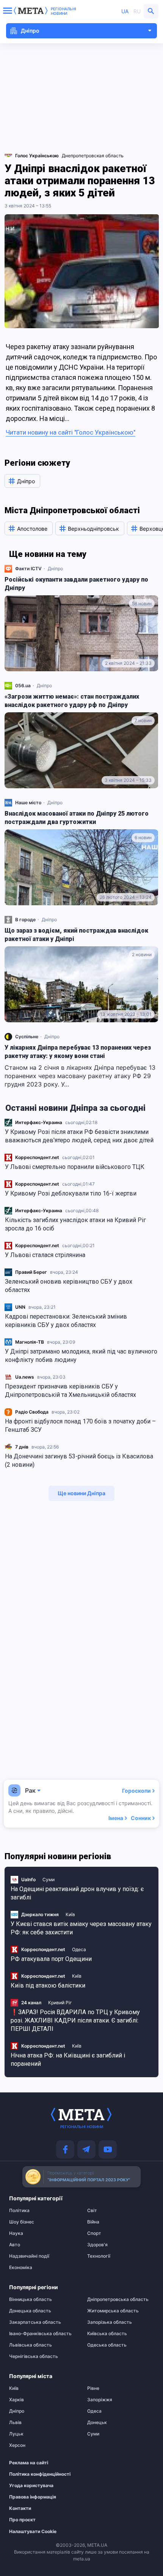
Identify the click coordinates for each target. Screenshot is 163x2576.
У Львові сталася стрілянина (45, 1255)
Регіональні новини (63, 11)
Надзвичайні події (29, 2256)
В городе (25, 920)
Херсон (17, 2445)
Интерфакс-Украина (39, 1122)
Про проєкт (22, 2520)
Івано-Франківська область (40, 2334)
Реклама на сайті (29, 2463)
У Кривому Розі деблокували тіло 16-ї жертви (71, 1193)
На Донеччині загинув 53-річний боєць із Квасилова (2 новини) (79, 1460)
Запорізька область (110, 2322)
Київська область (107, 2334)
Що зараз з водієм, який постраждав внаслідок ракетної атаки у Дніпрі (76, 935)
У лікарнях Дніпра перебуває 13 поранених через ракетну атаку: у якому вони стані (78, 1052)
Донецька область (30, 2311)
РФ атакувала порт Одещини (51, 1959)
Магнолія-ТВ (30, 1342)
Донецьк (97, 2423)
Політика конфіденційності (39, 2474)
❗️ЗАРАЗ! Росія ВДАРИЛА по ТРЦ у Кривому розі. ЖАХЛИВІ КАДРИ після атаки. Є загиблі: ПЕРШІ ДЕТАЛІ (75, 2020)
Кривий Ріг (60, 2003)
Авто (15, 2245)
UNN (20, 1307)
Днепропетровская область (93, 156)
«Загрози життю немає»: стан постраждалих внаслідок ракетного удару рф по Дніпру (72, 701)
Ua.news (25, 1377)
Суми (49, 1879)
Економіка (21, 2268)
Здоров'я (97, 2245)
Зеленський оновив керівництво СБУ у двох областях (69, 1286)
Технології (99, 2256)
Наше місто (28, 803)
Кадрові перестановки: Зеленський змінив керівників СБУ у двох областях (66, 1321)
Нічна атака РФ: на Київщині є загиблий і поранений (68, 2060)
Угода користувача (31, 2486)
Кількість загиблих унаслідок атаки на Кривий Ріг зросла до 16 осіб (75, 1224)
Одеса (79, 1949)
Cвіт (92, 2211)
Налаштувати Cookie (33, 2532)
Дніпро (55, 568)
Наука (16, 2233)
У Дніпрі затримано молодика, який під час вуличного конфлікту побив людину (81, 1356)
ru (137, 11)
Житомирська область (113, 2311)
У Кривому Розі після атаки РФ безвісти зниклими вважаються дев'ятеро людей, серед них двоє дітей (79, 1136)
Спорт (94, 2233)
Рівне (93, 2388)
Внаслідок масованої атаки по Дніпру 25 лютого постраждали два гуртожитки (77, 818)
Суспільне (27, 1037)
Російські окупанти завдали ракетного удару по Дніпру (76, 584)
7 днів (22, 1447)
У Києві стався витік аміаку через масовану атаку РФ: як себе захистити (81, 1928)
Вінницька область (31, 2299)
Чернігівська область (34, 2356)
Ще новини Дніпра (81, 1493)
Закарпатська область (35, 2322)
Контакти (20, 2508)
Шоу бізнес (22, 2222)
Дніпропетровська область (118, 2299)
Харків (16, 2400)
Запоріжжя (100, 2400)
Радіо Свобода (32, 1412)
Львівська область (31, 2345)
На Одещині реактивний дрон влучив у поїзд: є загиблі (77, 1893)
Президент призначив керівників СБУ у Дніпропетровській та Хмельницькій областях (71, 1391)
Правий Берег (31, 1272)
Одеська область (107, 2345)
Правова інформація (33, 2497)
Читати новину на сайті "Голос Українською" (71, 432)
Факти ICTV (28, 568)
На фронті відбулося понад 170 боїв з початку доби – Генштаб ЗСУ (80, 1426)
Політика (19, 2211)
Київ (70, 1914)
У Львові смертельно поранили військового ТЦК (75, 1167)
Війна (93, 2222)
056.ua (23, 686)
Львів (15, 2423)
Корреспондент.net (37, 1157)
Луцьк (16, 2434)
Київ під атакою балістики (48, 1985)
